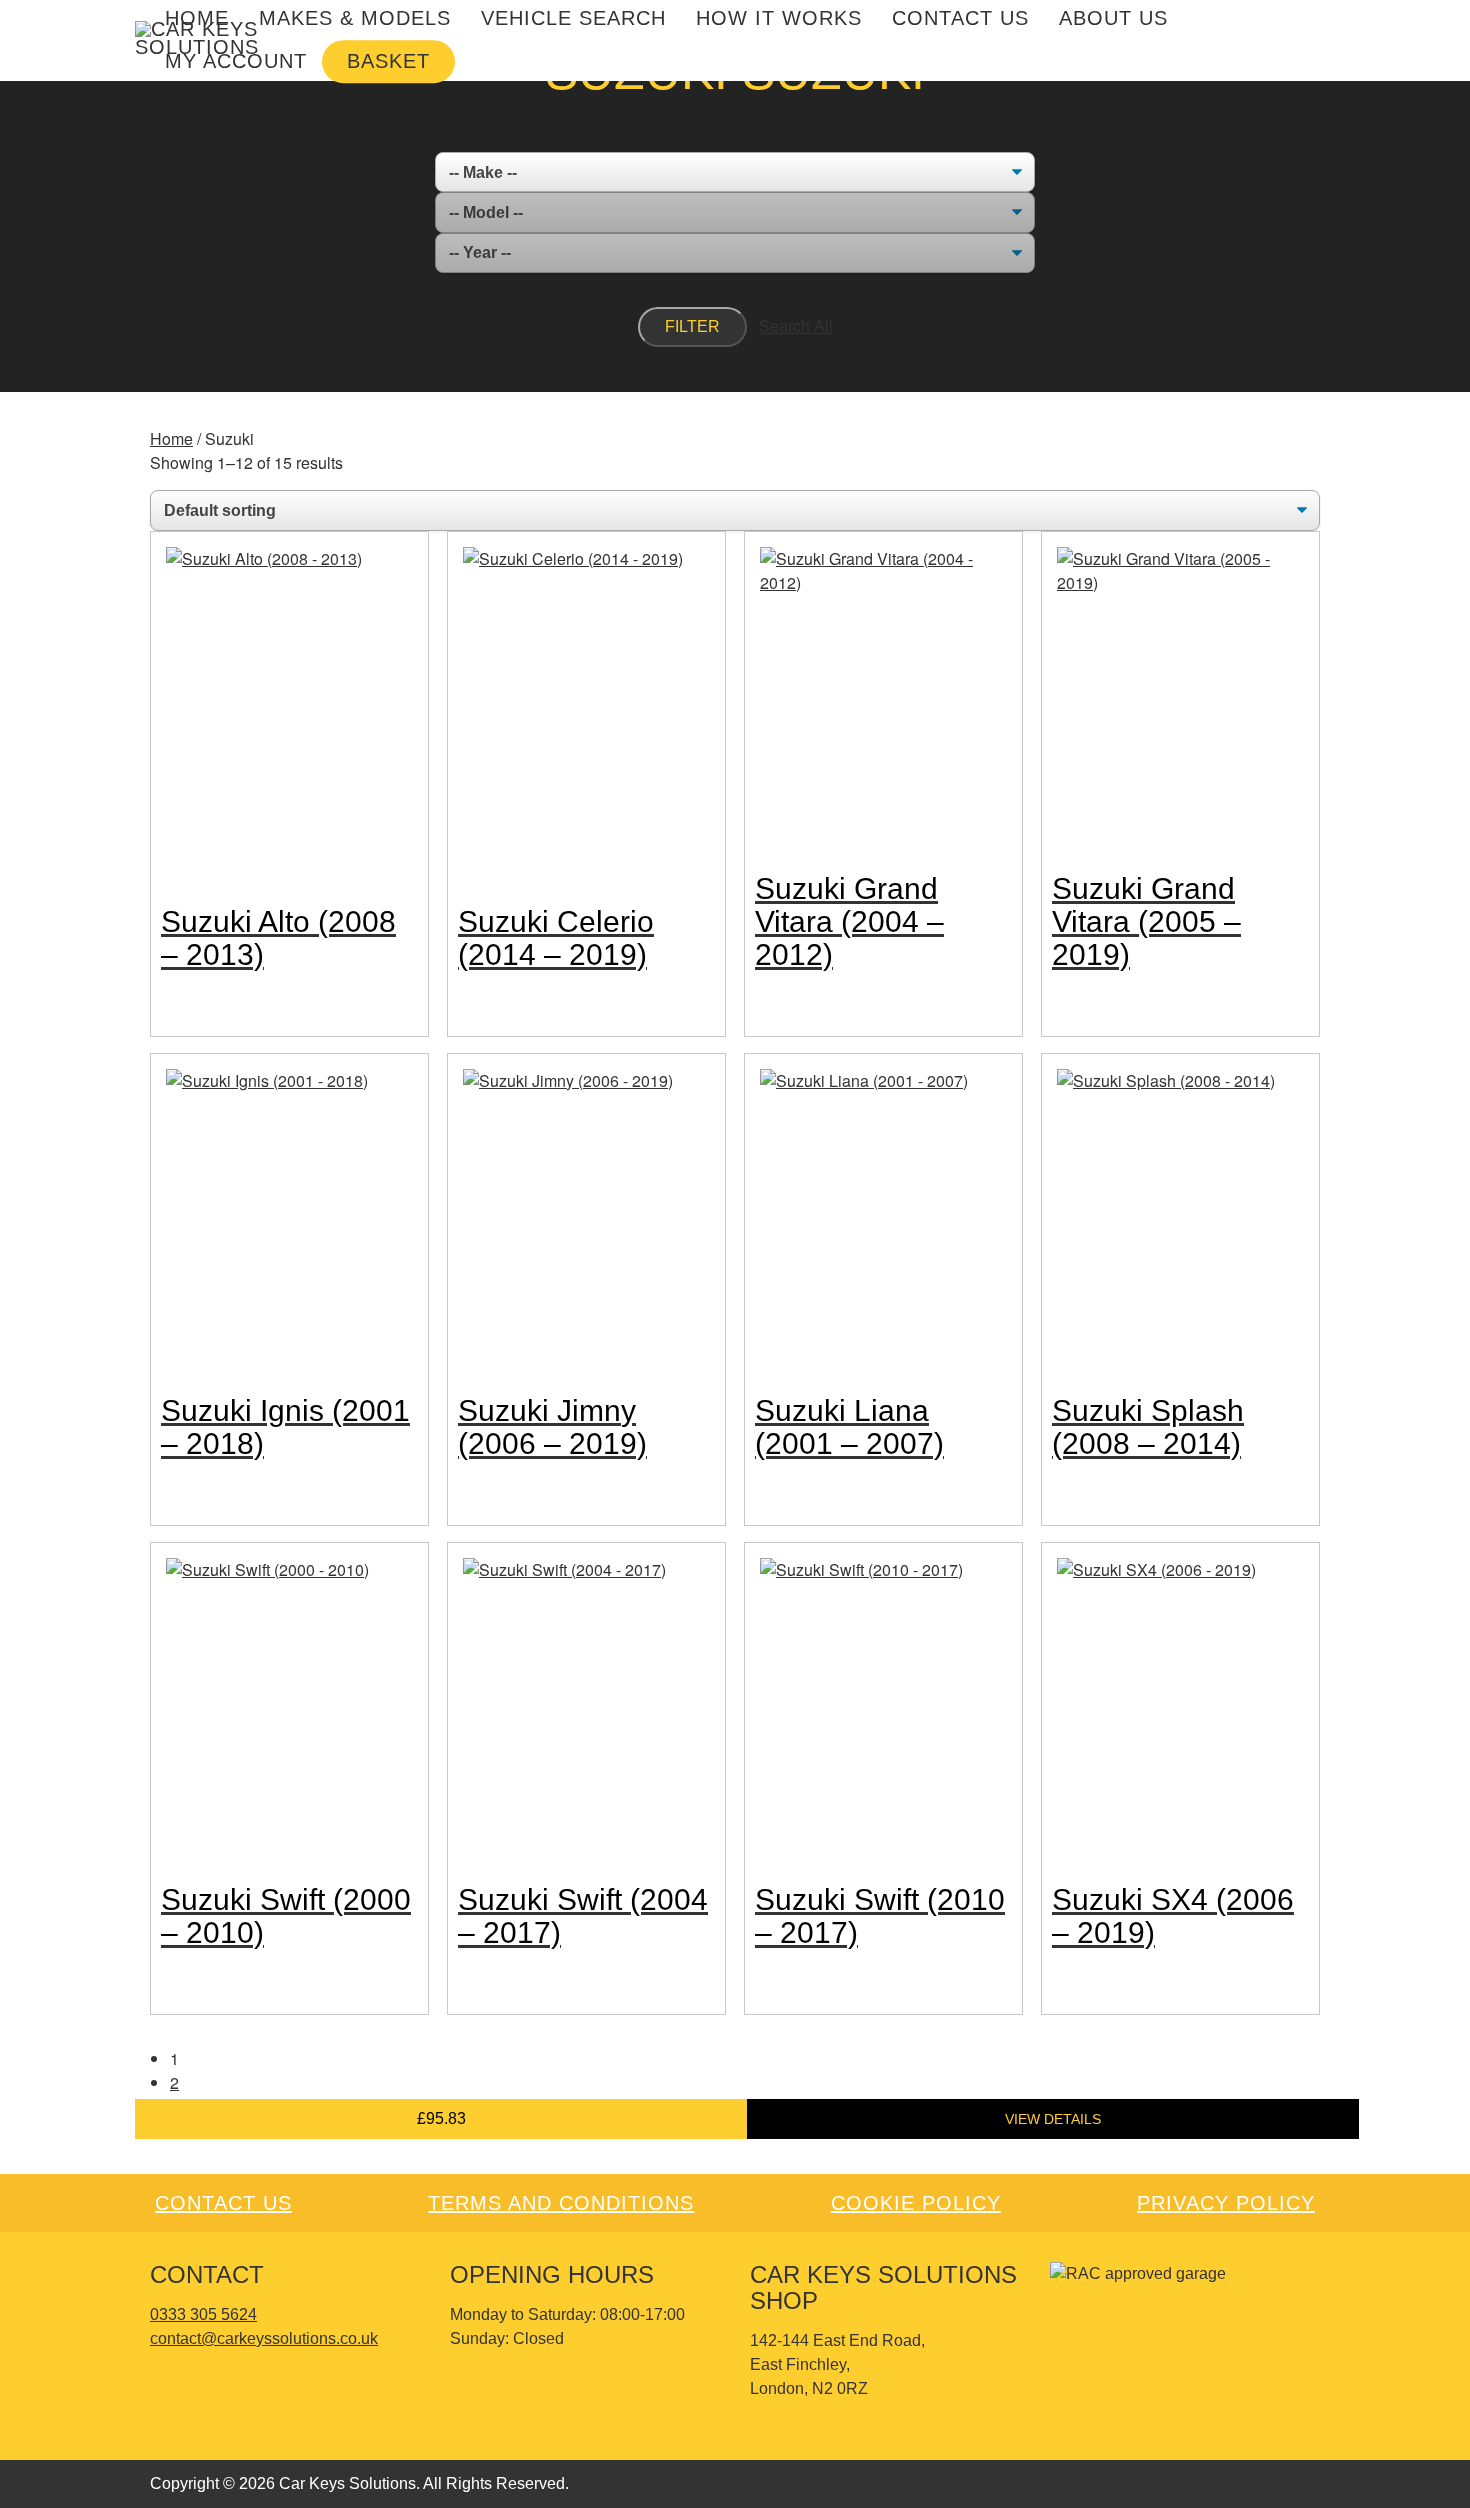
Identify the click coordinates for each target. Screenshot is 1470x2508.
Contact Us (223, 2203)
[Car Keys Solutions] (200, 39)
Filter (692, 326)
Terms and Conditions (561, 2203)
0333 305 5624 (203, 2314)
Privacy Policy (1226, 2203)
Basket (388, 61)
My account (236, 61)
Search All (796, 325)
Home (171, 438)
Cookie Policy (916, 2203)
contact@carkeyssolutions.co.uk (264, 2338)
